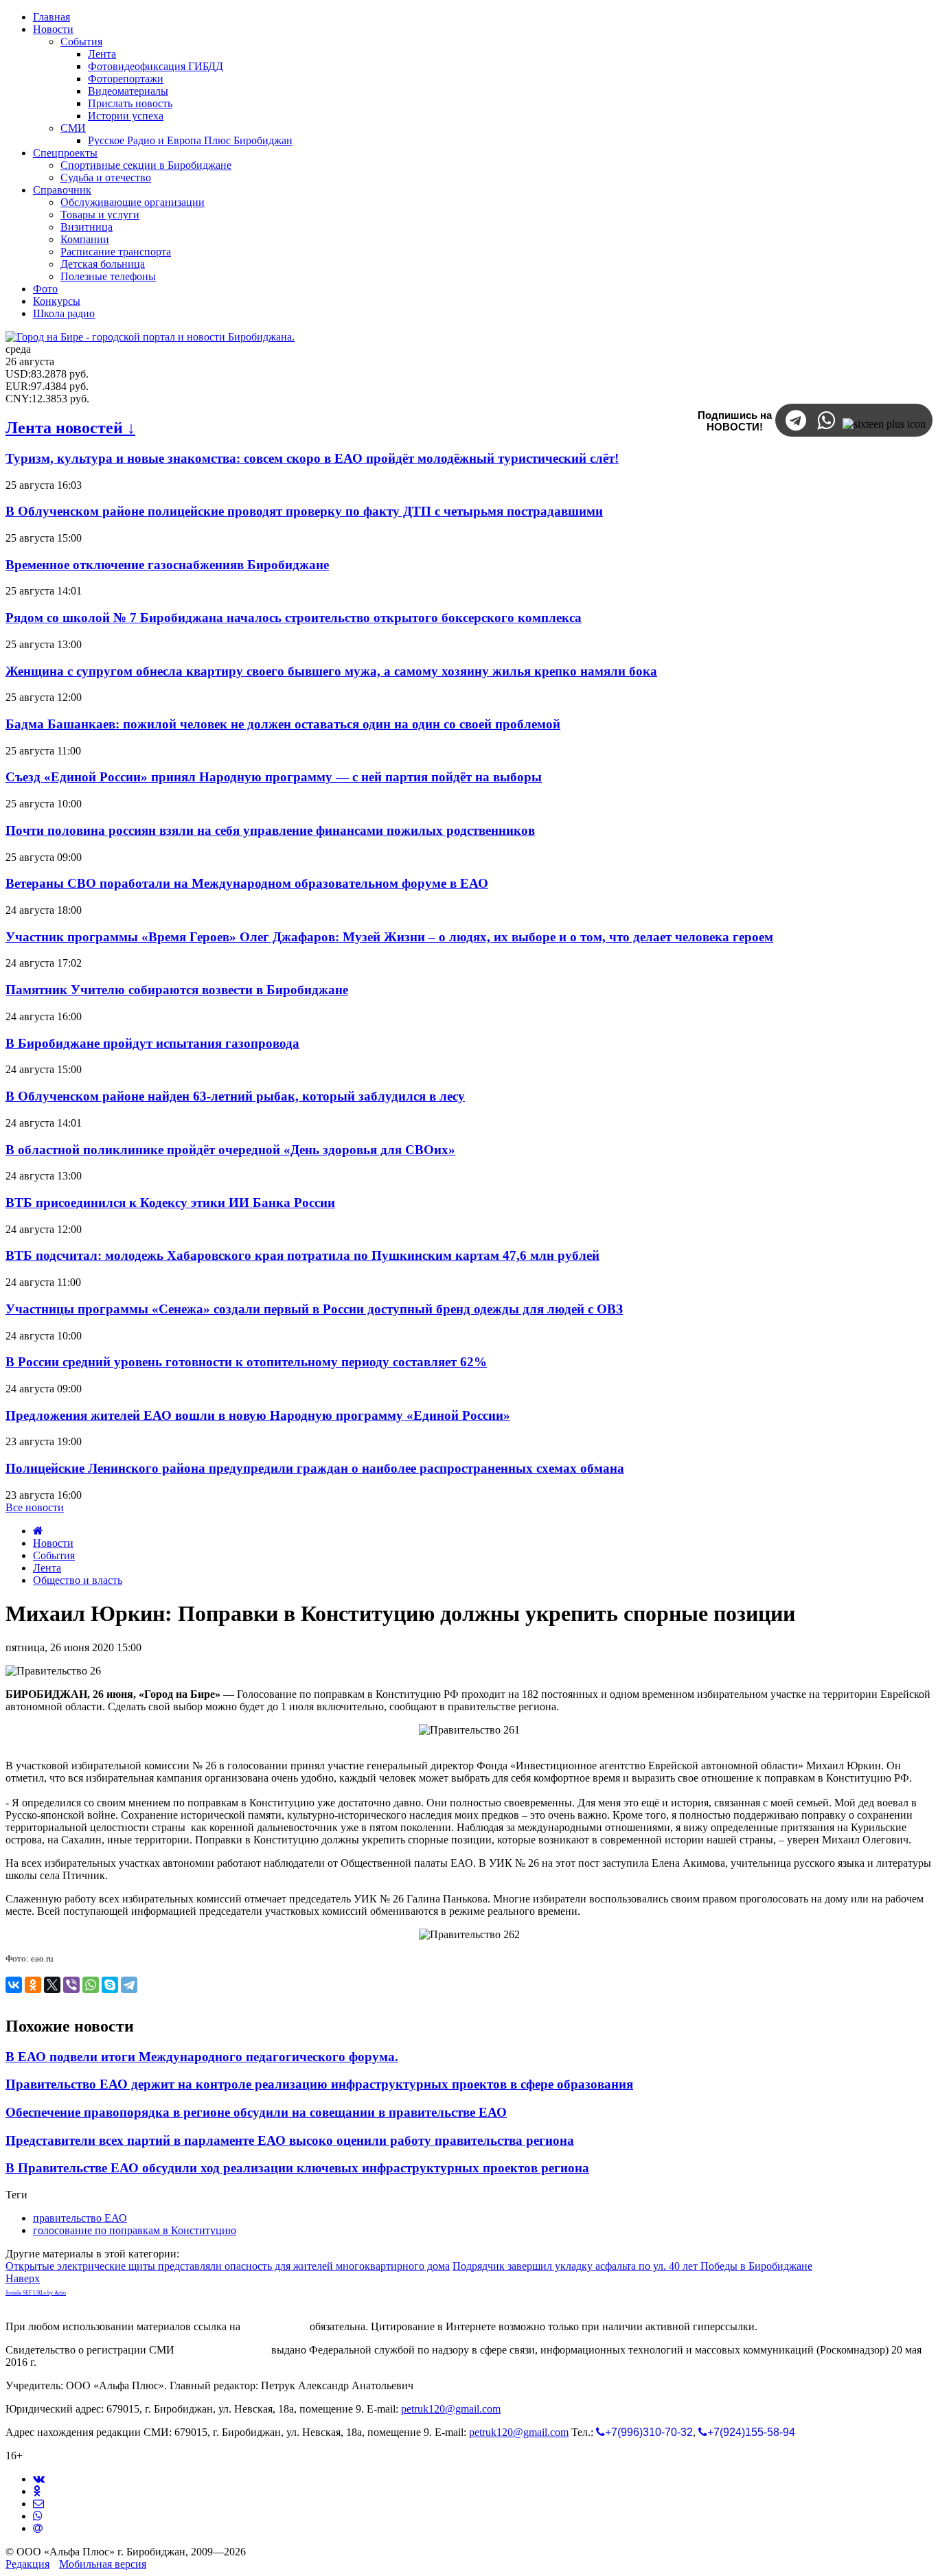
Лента (47, 1568)
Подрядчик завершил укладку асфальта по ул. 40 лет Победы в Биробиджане (632, 2266)
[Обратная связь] (38, 2504)
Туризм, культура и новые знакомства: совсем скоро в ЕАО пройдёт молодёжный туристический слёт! (312, 458)
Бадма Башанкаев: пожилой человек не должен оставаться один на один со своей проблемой (283, 724)
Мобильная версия (103, 2564)
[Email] (38, 2528)
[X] (52, 1985)
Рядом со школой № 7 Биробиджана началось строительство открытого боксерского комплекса (294, 618)
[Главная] (38, 1531)
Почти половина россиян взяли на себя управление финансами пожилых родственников (270, 830)
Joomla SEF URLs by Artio (36, 2293)
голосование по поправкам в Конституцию (135, 2230)
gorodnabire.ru (275, 2326)
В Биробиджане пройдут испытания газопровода (152, 1043)
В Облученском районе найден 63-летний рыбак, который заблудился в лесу (235, 1096)
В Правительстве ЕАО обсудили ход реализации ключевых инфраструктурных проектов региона (297, 2168)
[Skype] (110, 1985)
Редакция (27, 2564)
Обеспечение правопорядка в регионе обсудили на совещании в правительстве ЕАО (256, 2112)
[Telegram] (129, 1985)
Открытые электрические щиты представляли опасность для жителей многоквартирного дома (228, 2266)
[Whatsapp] (38, 2516)
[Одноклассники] (33, 1985)
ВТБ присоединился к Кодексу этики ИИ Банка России (170, 1203)
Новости (53, 1543)
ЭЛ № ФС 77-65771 (223, 2350)
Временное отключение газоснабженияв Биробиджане (167, 565)
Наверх (23, 2278)
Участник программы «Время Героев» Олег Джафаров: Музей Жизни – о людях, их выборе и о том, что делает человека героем (389, 937)
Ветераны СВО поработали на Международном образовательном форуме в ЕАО (247, 883)
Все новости (35, 1507)
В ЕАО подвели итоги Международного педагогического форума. (202, 2057)
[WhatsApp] (91, 1985)
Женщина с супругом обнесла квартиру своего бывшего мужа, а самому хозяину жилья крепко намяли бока (331, 671)
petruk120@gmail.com (451, 2409)
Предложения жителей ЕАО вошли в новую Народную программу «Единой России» (258, 1415)
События (54, 1555)
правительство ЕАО (80, 2218)
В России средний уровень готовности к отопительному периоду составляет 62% (246, 1362)
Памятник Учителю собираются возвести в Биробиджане (177, 990)
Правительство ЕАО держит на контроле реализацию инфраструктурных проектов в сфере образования (319, 2084)
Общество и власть (78, 1580)
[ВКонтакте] (14, 1985)
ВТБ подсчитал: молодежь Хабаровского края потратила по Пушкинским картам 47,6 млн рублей (302, 1255)
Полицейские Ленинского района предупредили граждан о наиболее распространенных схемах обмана (315, 1468)
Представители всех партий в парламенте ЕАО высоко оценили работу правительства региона (290, 2140)
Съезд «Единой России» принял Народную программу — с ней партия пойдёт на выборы (274, 777)
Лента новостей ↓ (70, 428)
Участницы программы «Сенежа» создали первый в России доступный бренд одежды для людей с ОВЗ (314, 1309)
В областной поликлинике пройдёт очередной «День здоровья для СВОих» (230, 1150)
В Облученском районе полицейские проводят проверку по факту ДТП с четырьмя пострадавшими (304, 511)
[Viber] (71, 1985)
